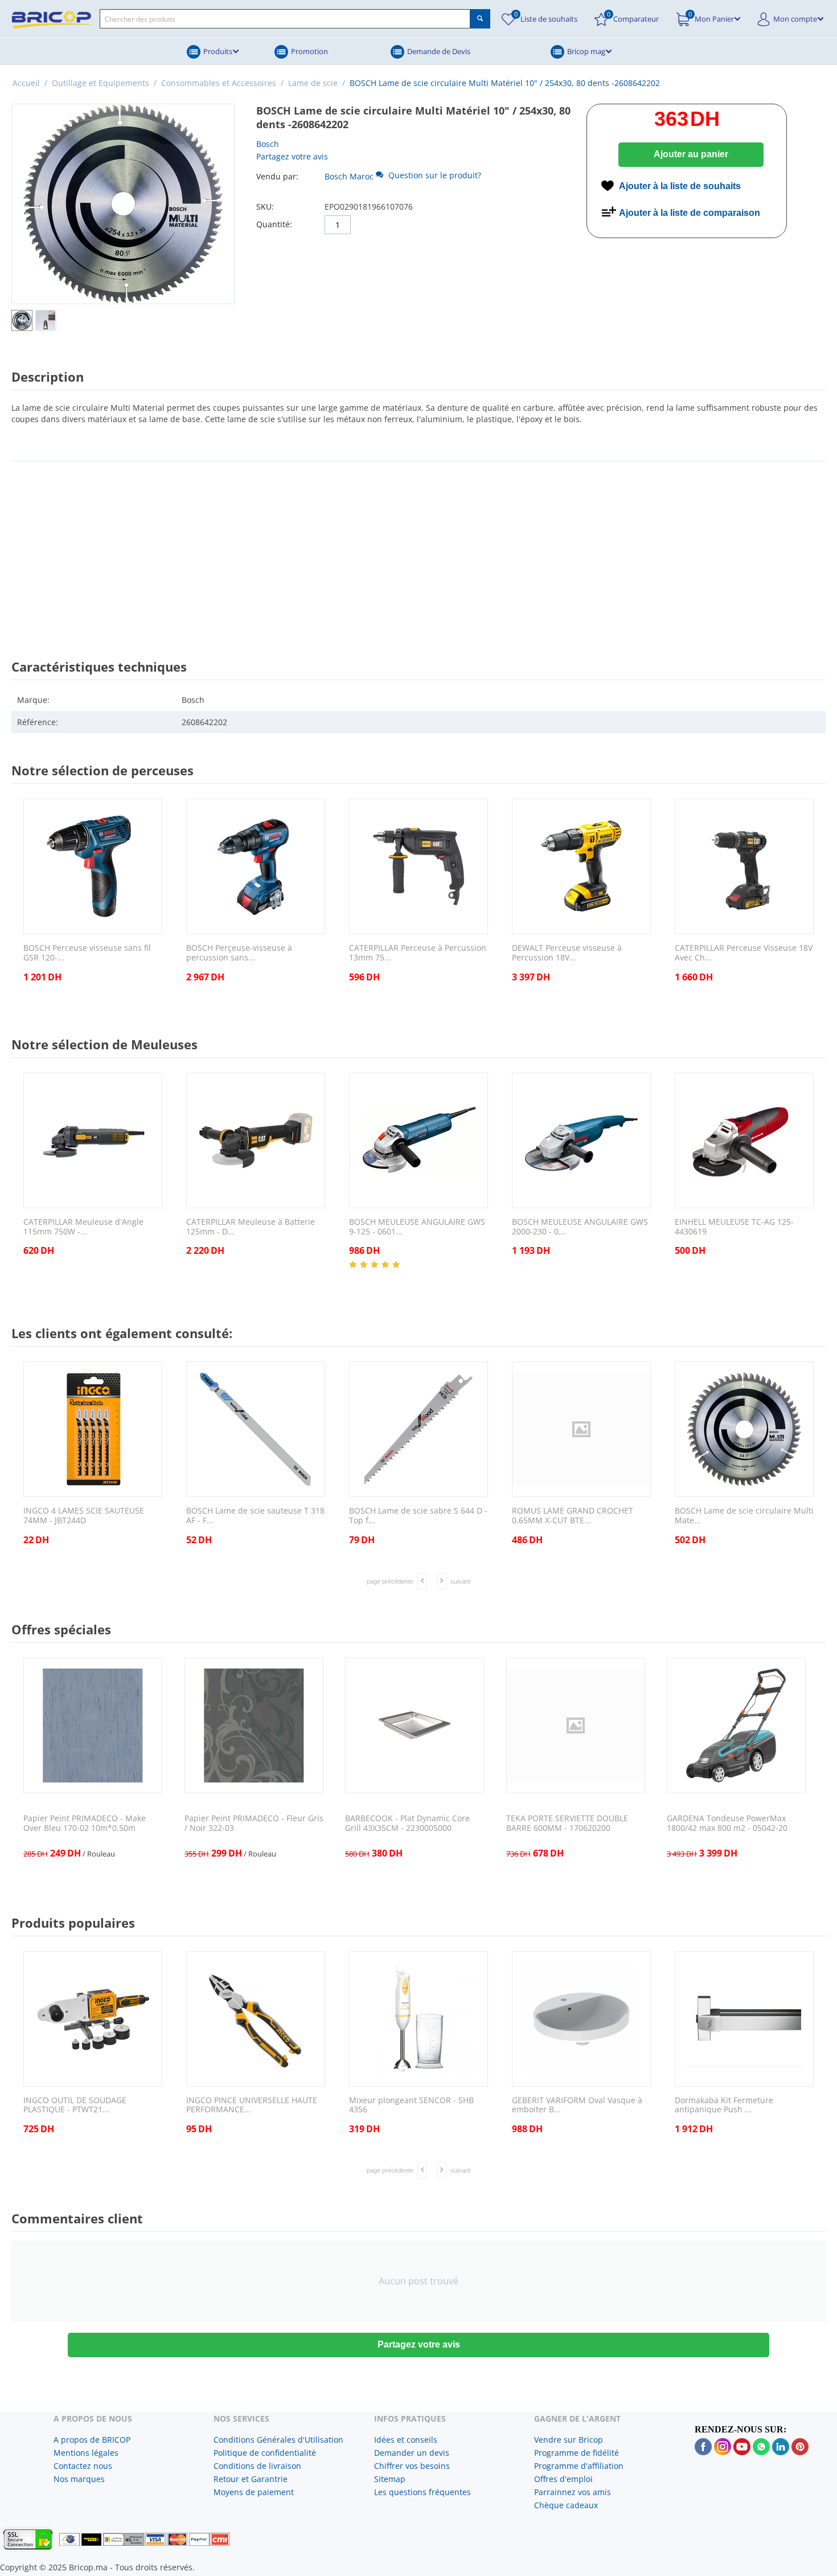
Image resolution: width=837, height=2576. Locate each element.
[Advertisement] (419, 550)
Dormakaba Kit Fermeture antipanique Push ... (724, 2105)
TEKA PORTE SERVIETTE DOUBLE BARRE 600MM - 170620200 (567, 1823)
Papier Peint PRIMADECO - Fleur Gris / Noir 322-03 (254, 1823)
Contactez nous (83, 2466)
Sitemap (390, 2479)
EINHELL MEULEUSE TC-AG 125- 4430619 (734, 1227)
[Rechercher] (480, 19)
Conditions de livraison (257, 2466)
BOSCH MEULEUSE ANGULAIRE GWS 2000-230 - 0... (580, 1227)
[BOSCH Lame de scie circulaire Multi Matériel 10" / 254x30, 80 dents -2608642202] (123, 204)
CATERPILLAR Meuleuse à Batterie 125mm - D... (251, 1227)
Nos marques (79, 2479)
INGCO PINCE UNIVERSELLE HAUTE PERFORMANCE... (252, 2105)
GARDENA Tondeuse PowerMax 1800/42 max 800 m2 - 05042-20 (727, 1823)
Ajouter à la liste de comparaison (690, 213)
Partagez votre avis (292, 156)
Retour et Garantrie (251, 2479)
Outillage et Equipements (100, 83)
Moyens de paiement (254, 2492)
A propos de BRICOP (92, 2440)
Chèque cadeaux (566, 2505)
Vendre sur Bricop (569, 2440)
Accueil (26, 83)
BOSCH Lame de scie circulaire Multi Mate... (744, 1516)
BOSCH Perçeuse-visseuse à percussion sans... (239, 953)
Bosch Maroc (349, 176)
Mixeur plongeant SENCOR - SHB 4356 (411, 2105)
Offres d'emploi (563, 2479)
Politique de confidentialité (265, 2453)
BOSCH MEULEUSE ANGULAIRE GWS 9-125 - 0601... (417, 1227)
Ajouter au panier (691, 154)
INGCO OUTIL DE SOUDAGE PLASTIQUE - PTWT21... (75, 2105)
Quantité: (274, 224)
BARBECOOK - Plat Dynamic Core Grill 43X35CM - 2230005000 (407, 1823)
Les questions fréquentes (422, 2492)
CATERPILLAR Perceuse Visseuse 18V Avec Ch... (744, 953)
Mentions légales (86, 2453)
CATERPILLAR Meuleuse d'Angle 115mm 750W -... (83, 1227)
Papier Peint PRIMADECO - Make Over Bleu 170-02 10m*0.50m (85, 1823)
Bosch (268, 144)
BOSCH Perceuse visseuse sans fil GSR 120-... (87, 953)
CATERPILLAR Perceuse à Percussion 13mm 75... (418, 953)
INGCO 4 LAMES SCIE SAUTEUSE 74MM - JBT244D (84, 1516)
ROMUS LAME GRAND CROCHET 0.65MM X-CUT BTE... (573, 1516)
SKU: (265, 207)
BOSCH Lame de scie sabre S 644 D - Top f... (418, 1516)
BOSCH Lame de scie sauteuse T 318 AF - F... (255, 1516)
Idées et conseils (406, 2440)
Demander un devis (412, 2453)
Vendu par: (277, 176)
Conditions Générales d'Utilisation (278, 2440)
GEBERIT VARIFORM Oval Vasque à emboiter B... (577, 2105)
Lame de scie (313, 83)
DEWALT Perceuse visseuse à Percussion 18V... (567, 953)
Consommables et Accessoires (219, 83)
